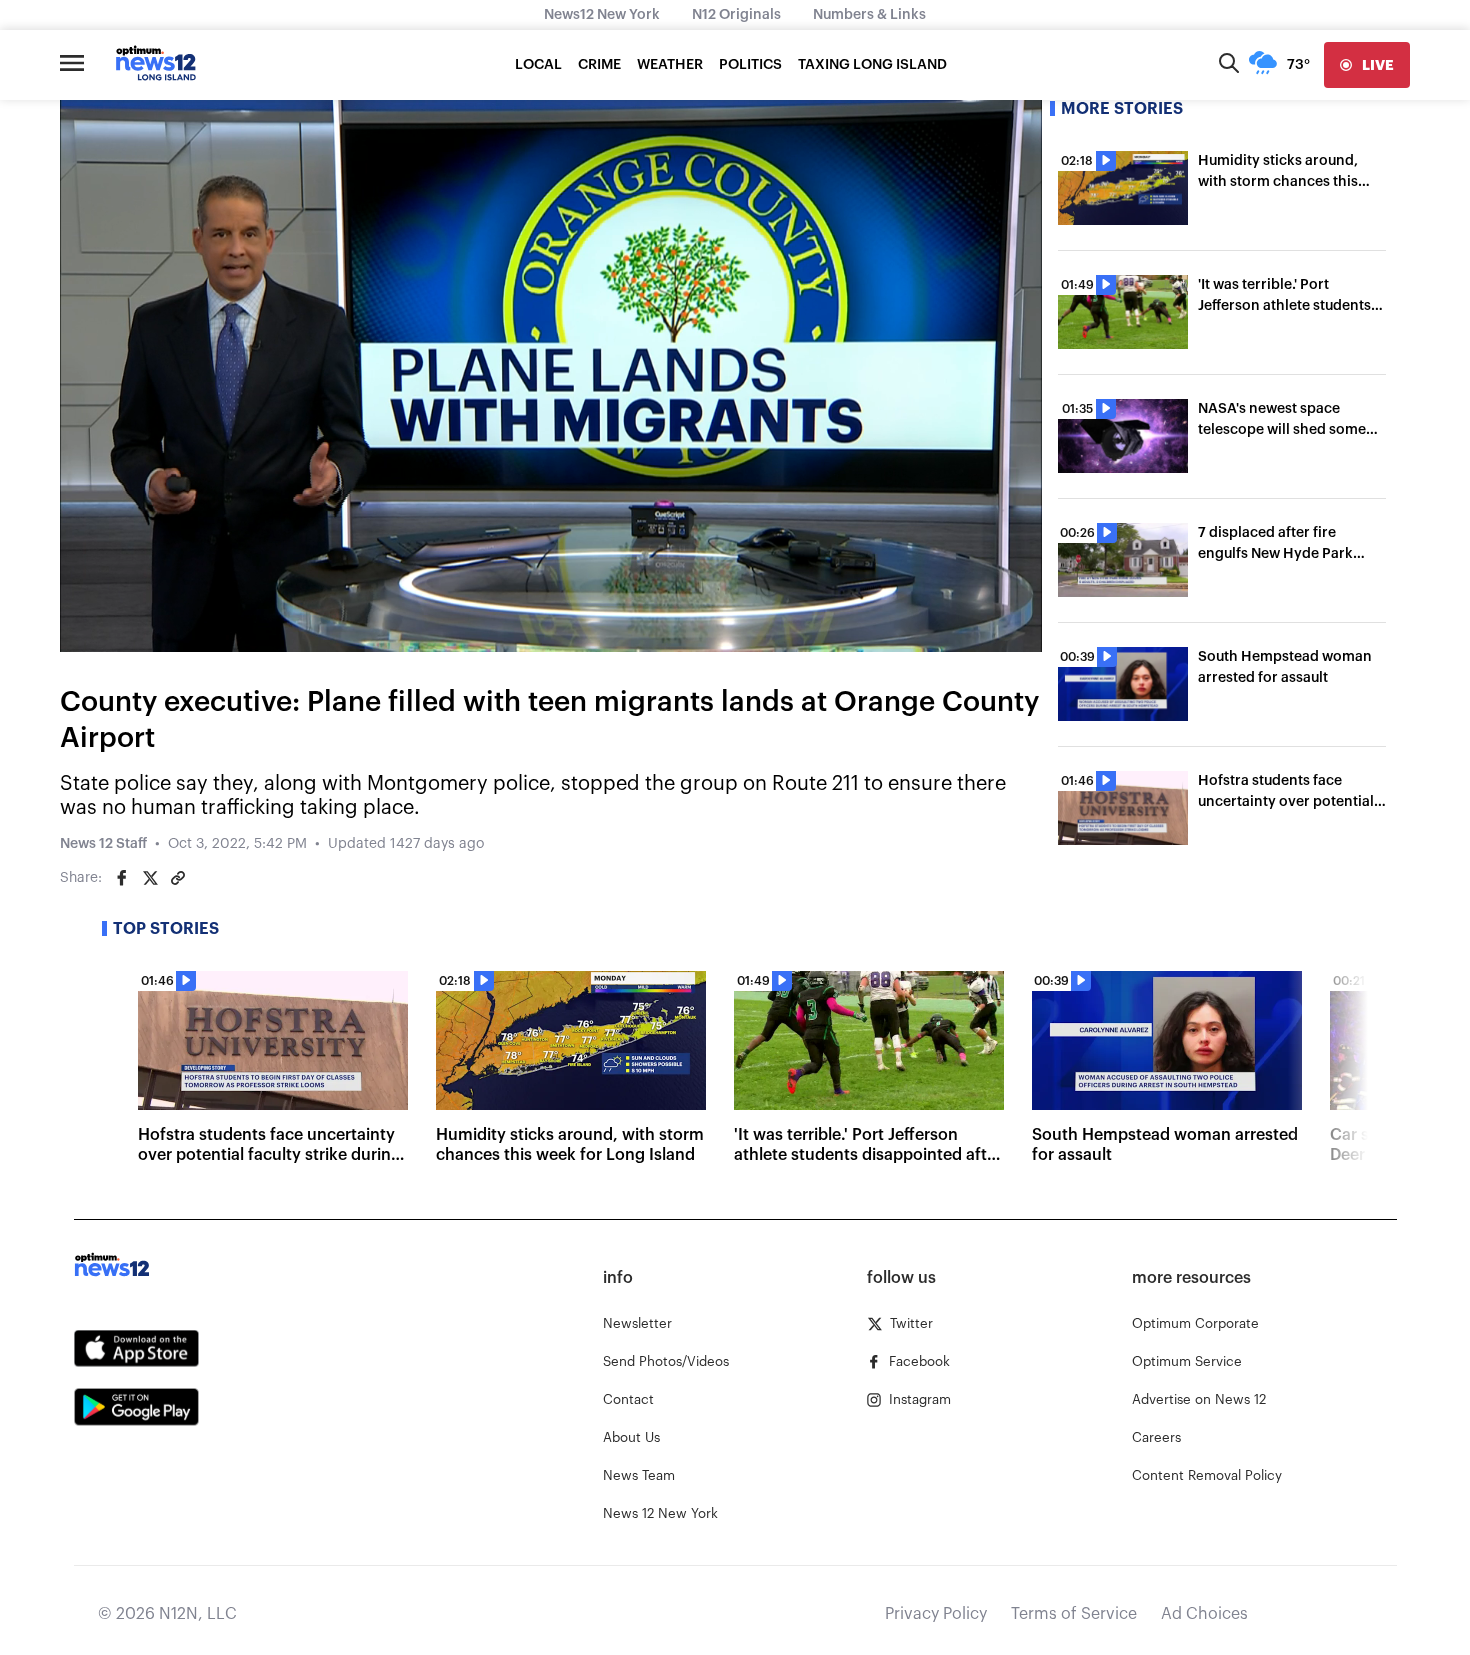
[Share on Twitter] (150, 878)
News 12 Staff (103, 844)
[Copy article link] (178, 878)
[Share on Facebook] (122, 878)
